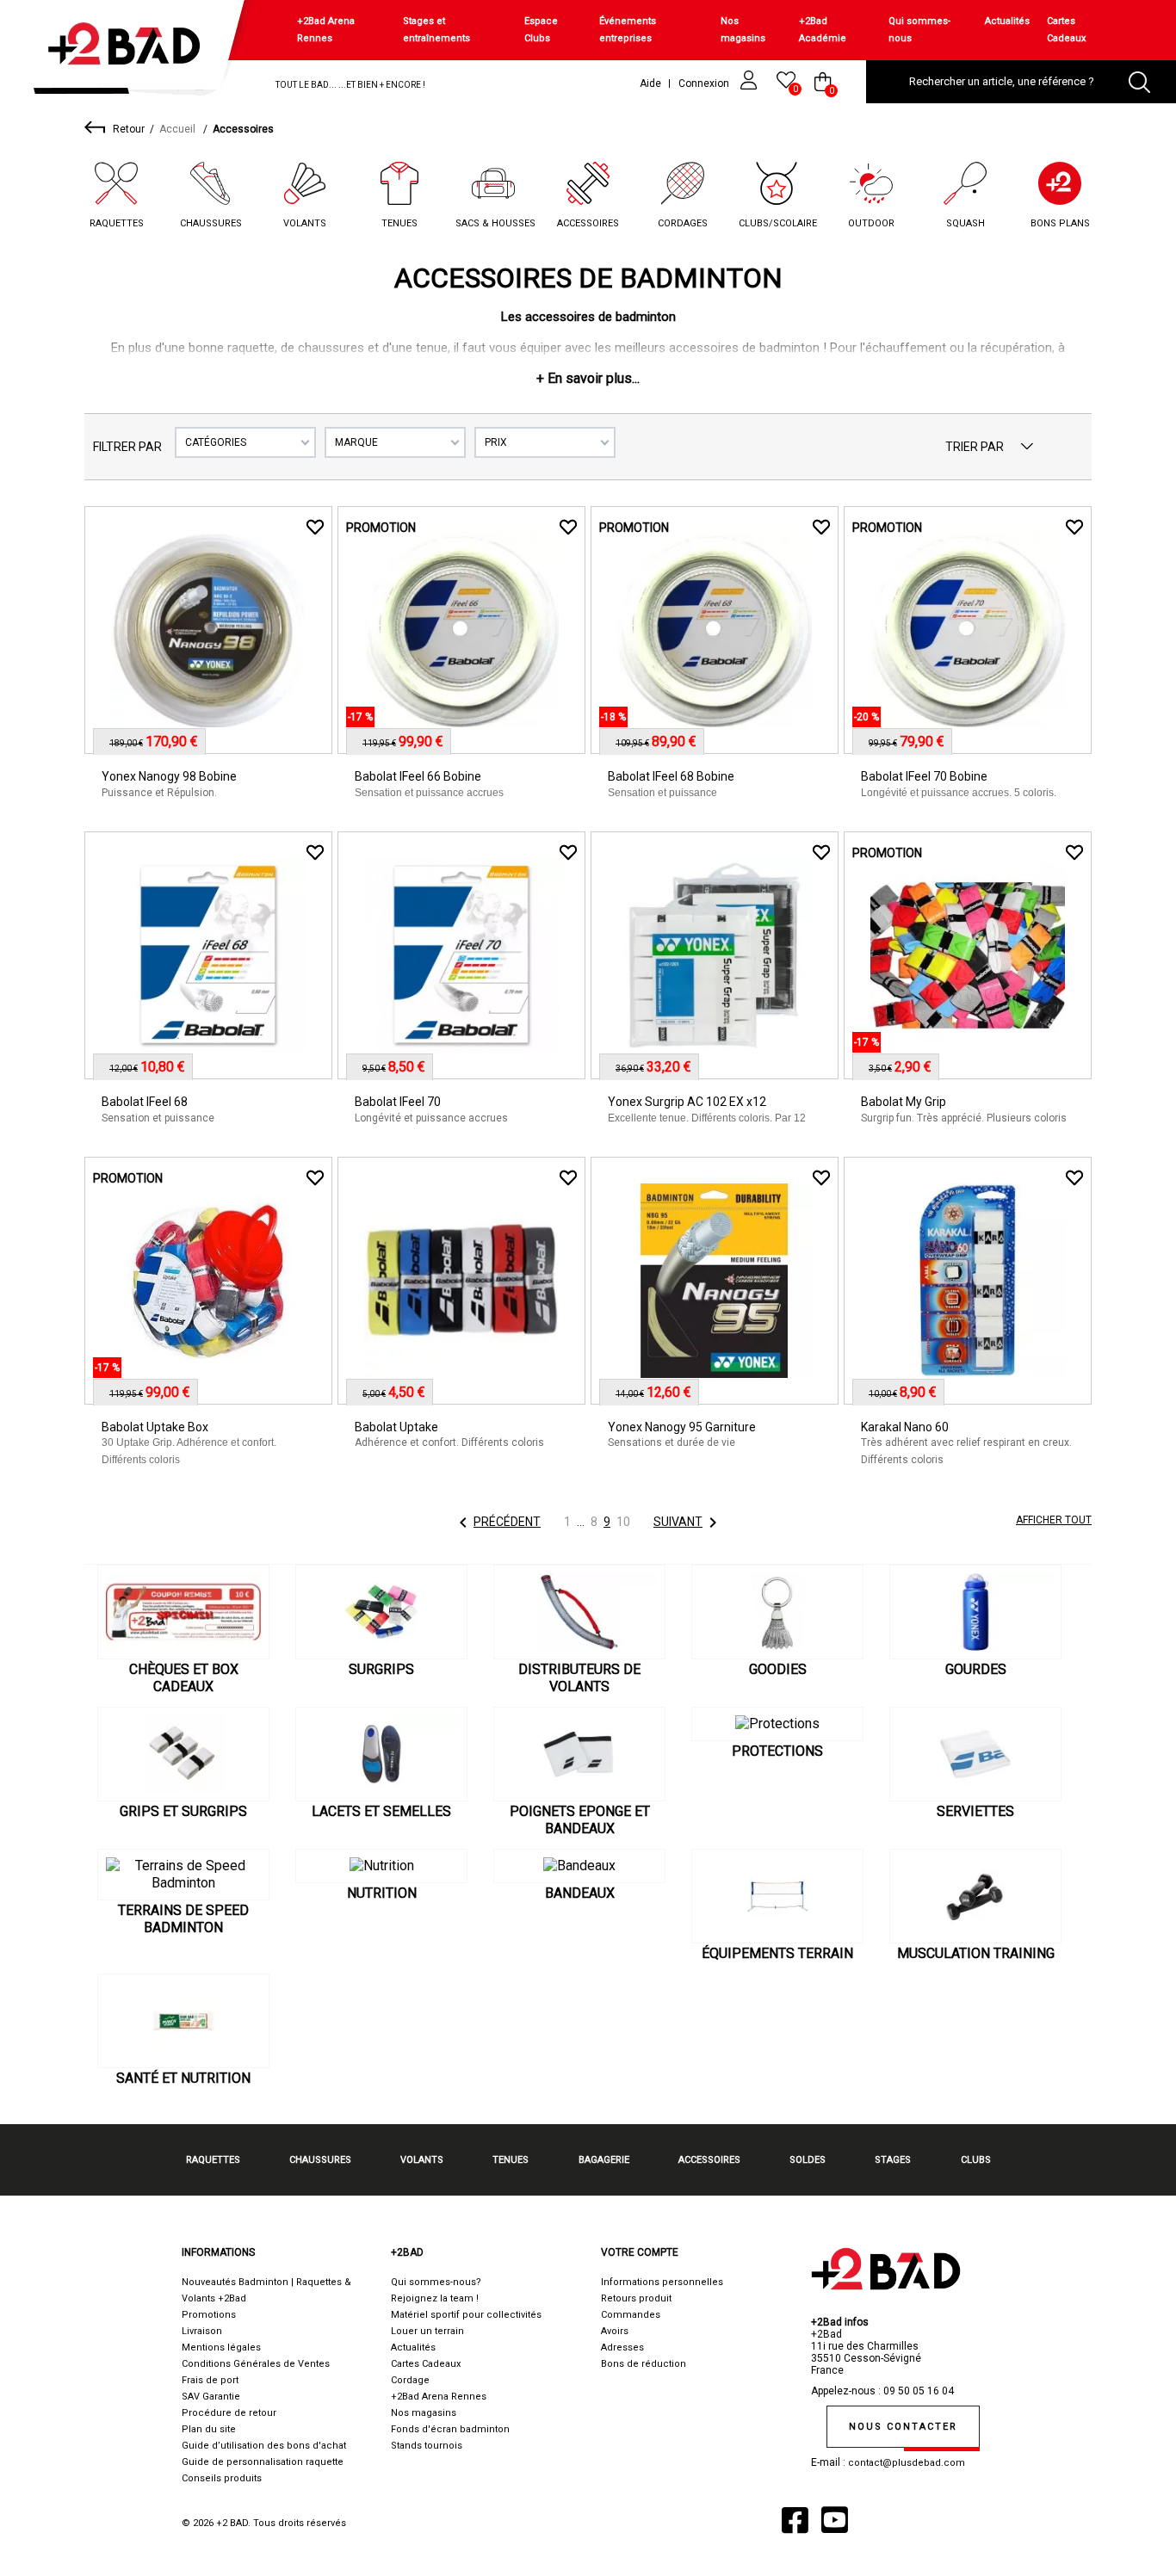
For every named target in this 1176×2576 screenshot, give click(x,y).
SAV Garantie (211, 2397)
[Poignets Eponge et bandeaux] (579, 1754)
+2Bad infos (840, 2322)
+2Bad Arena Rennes (326, 30)
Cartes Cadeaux (1066, 30)
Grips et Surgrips (183, 1811)
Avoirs (615, 2331)
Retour (129, 129)
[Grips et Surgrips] (183, 1754)
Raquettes (117, 223)
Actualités (1007, 21)
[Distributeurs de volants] (579, 1612)
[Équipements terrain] (777, 1896)
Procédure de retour (229, 2413)
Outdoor (871, 223)
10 (623, 1522)
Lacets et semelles (381, 1811)
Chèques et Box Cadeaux (184, 1678)
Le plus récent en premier (1027, 447)
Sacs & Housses (495, 223)
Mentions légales (221, 2347)
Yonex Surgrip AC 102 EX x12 (687, 1102)
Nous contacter (903, 2427)
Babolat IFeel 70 (398, 1102)
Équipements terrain (777, 1953)
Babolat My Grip (904, 1102)
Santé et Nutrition (183, 2078)
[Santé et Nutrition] (183, 2021)
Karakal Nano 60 (905, 1427)
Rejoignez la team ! (435, 2298)
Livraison (202, 2331)
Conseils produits (222, 2478)
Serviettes (975, 1811)
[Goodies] (777, 1612)
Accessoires (588, 223)
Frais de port (210, 2380)
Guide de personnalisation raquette (263, 2462)
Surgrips (381, 1669)
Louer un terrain (427, 2331)
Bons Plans (1060, 223)
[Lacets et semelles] (381, 1754)
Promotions (209, 2315)
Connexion (705, 83)
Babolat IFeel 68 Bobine (671, 776)
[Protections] (777, 1724)
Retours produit (636, 2298)
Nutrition (382, 1893)
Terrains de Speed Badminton (183, 1919)
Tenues (399, 223)
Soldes (808, 2160)
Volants (305, 223)
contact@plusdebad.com (907, 2463)
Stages (893, 2160)
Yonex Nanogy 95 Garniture (682, 1427)
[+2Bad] (132, 51)
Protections (777, 1751)
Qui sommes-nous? (436, 2282)
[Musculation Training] (975, 1896)
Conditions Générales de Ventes (256, 2364)
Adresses (622, 2347)
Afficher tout (1054, 1520)
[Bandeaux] (579, 1866)
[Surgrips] (381, 1612)
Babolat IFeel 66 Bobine (418, 776)
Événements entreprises (628, 30)
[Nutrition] (381, 1866)
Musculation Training (976, 1953)
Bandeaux (580, 1893)
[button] (588, 378)
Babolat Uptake (396, 1427)
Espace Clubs (541, 30)
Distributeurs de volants (579, 1678)
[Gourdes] (975, 1612)
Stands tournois (427, 2446)
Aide (650, 83)
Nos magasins (743, 30)
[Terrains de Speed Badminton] (183, 1875)
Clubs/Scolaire (778, 223)
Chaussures (211, 223)
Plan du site (209, 2429)
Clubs (976, 2160)
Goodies (778, 1669)
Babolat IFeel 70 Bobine (924, 776)
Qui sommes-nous (919, 30)
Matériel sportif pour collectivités (466, 2315)
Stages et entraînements (436, 30)
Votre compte (640, 2252)
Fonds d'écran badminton (450, 2429)
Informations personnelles (662, 2282)
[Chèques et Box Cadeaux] (183, 1612)
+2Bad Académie (823, 30)
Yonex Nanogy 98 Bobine (169, 776)
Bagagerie (604, 2160)
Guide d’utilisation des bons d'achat (264, 2446)
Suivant (688, 1523)
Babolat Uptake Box (155, 1427)
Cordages (683, 223)
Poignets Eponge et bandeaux (580, 1820)
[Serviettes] (975, 1754)
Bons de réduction (644, 2364)
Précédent (497, 1523)
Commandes (631, 2315)
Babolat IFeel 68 (145, 1102)
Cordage (410, 2380)
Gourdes (976, 1669)
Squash (966, 223)
